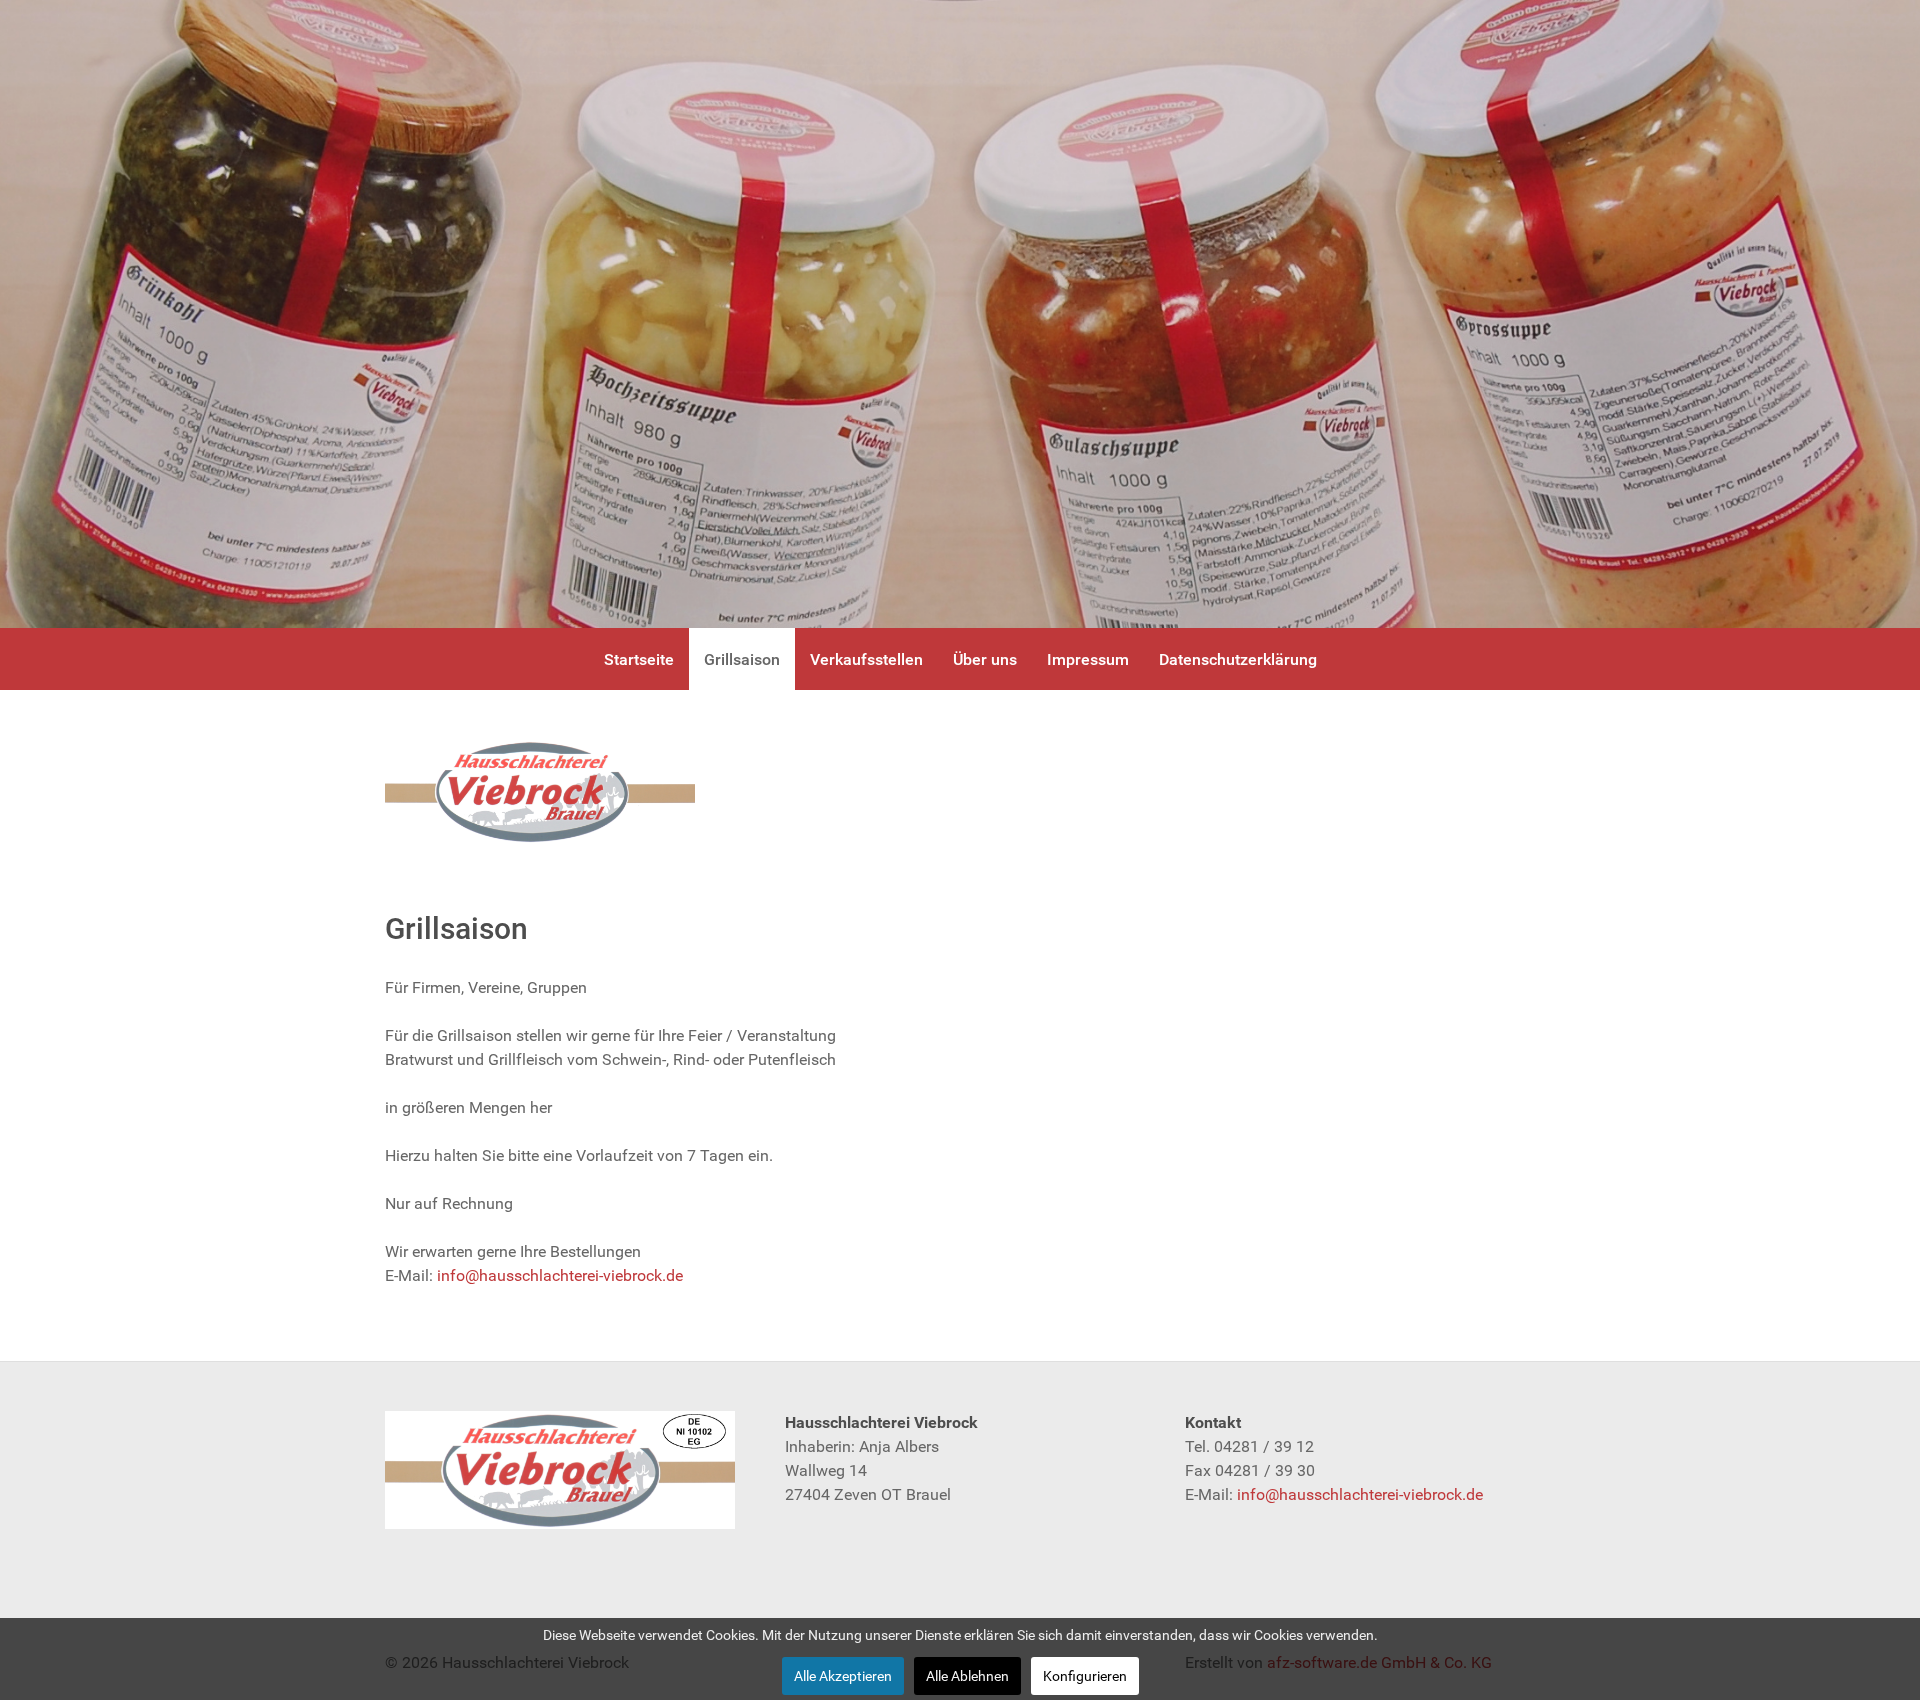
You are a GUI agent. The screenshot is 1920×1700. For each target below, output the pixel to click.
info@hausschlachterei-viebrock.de (560, 1275)
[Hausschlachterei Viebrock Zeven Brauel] (540, 791)
